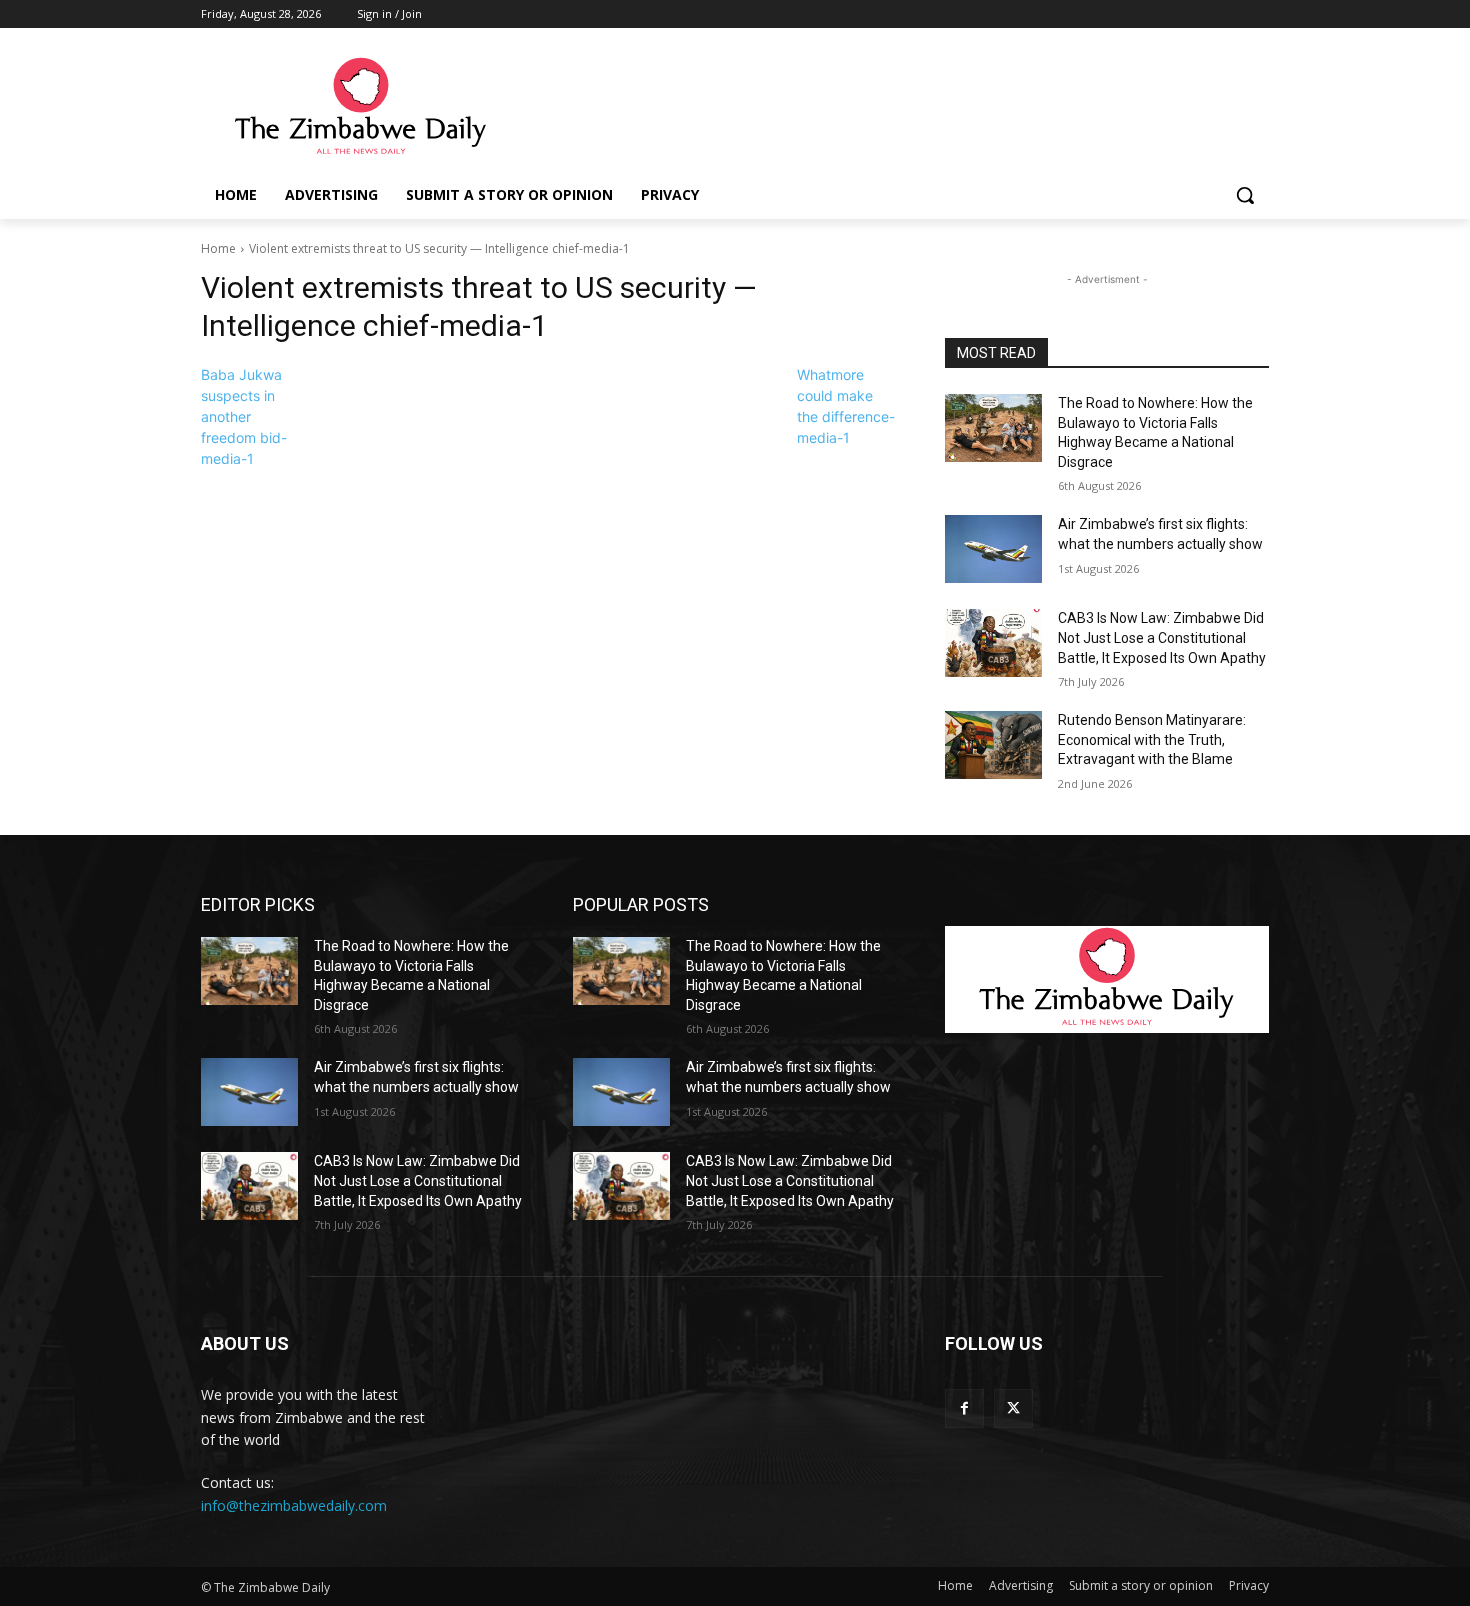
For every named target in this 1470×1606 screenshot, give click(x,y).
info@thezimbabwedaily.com (294, 1505)
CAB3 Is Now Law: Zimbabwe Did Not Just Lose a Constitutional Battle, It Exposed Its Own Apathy (1162, 637)
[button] (1245, 195)
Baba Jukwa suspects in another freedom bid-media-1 (244, 416)
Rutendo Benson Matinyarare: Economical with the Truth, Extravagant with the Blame (1152, 739)
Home (218, 248)
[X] (1013, 1408)
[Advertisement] (885, 107)
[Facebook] (964, 1408)
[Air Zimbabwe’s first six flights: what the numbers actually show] (993, 549)
